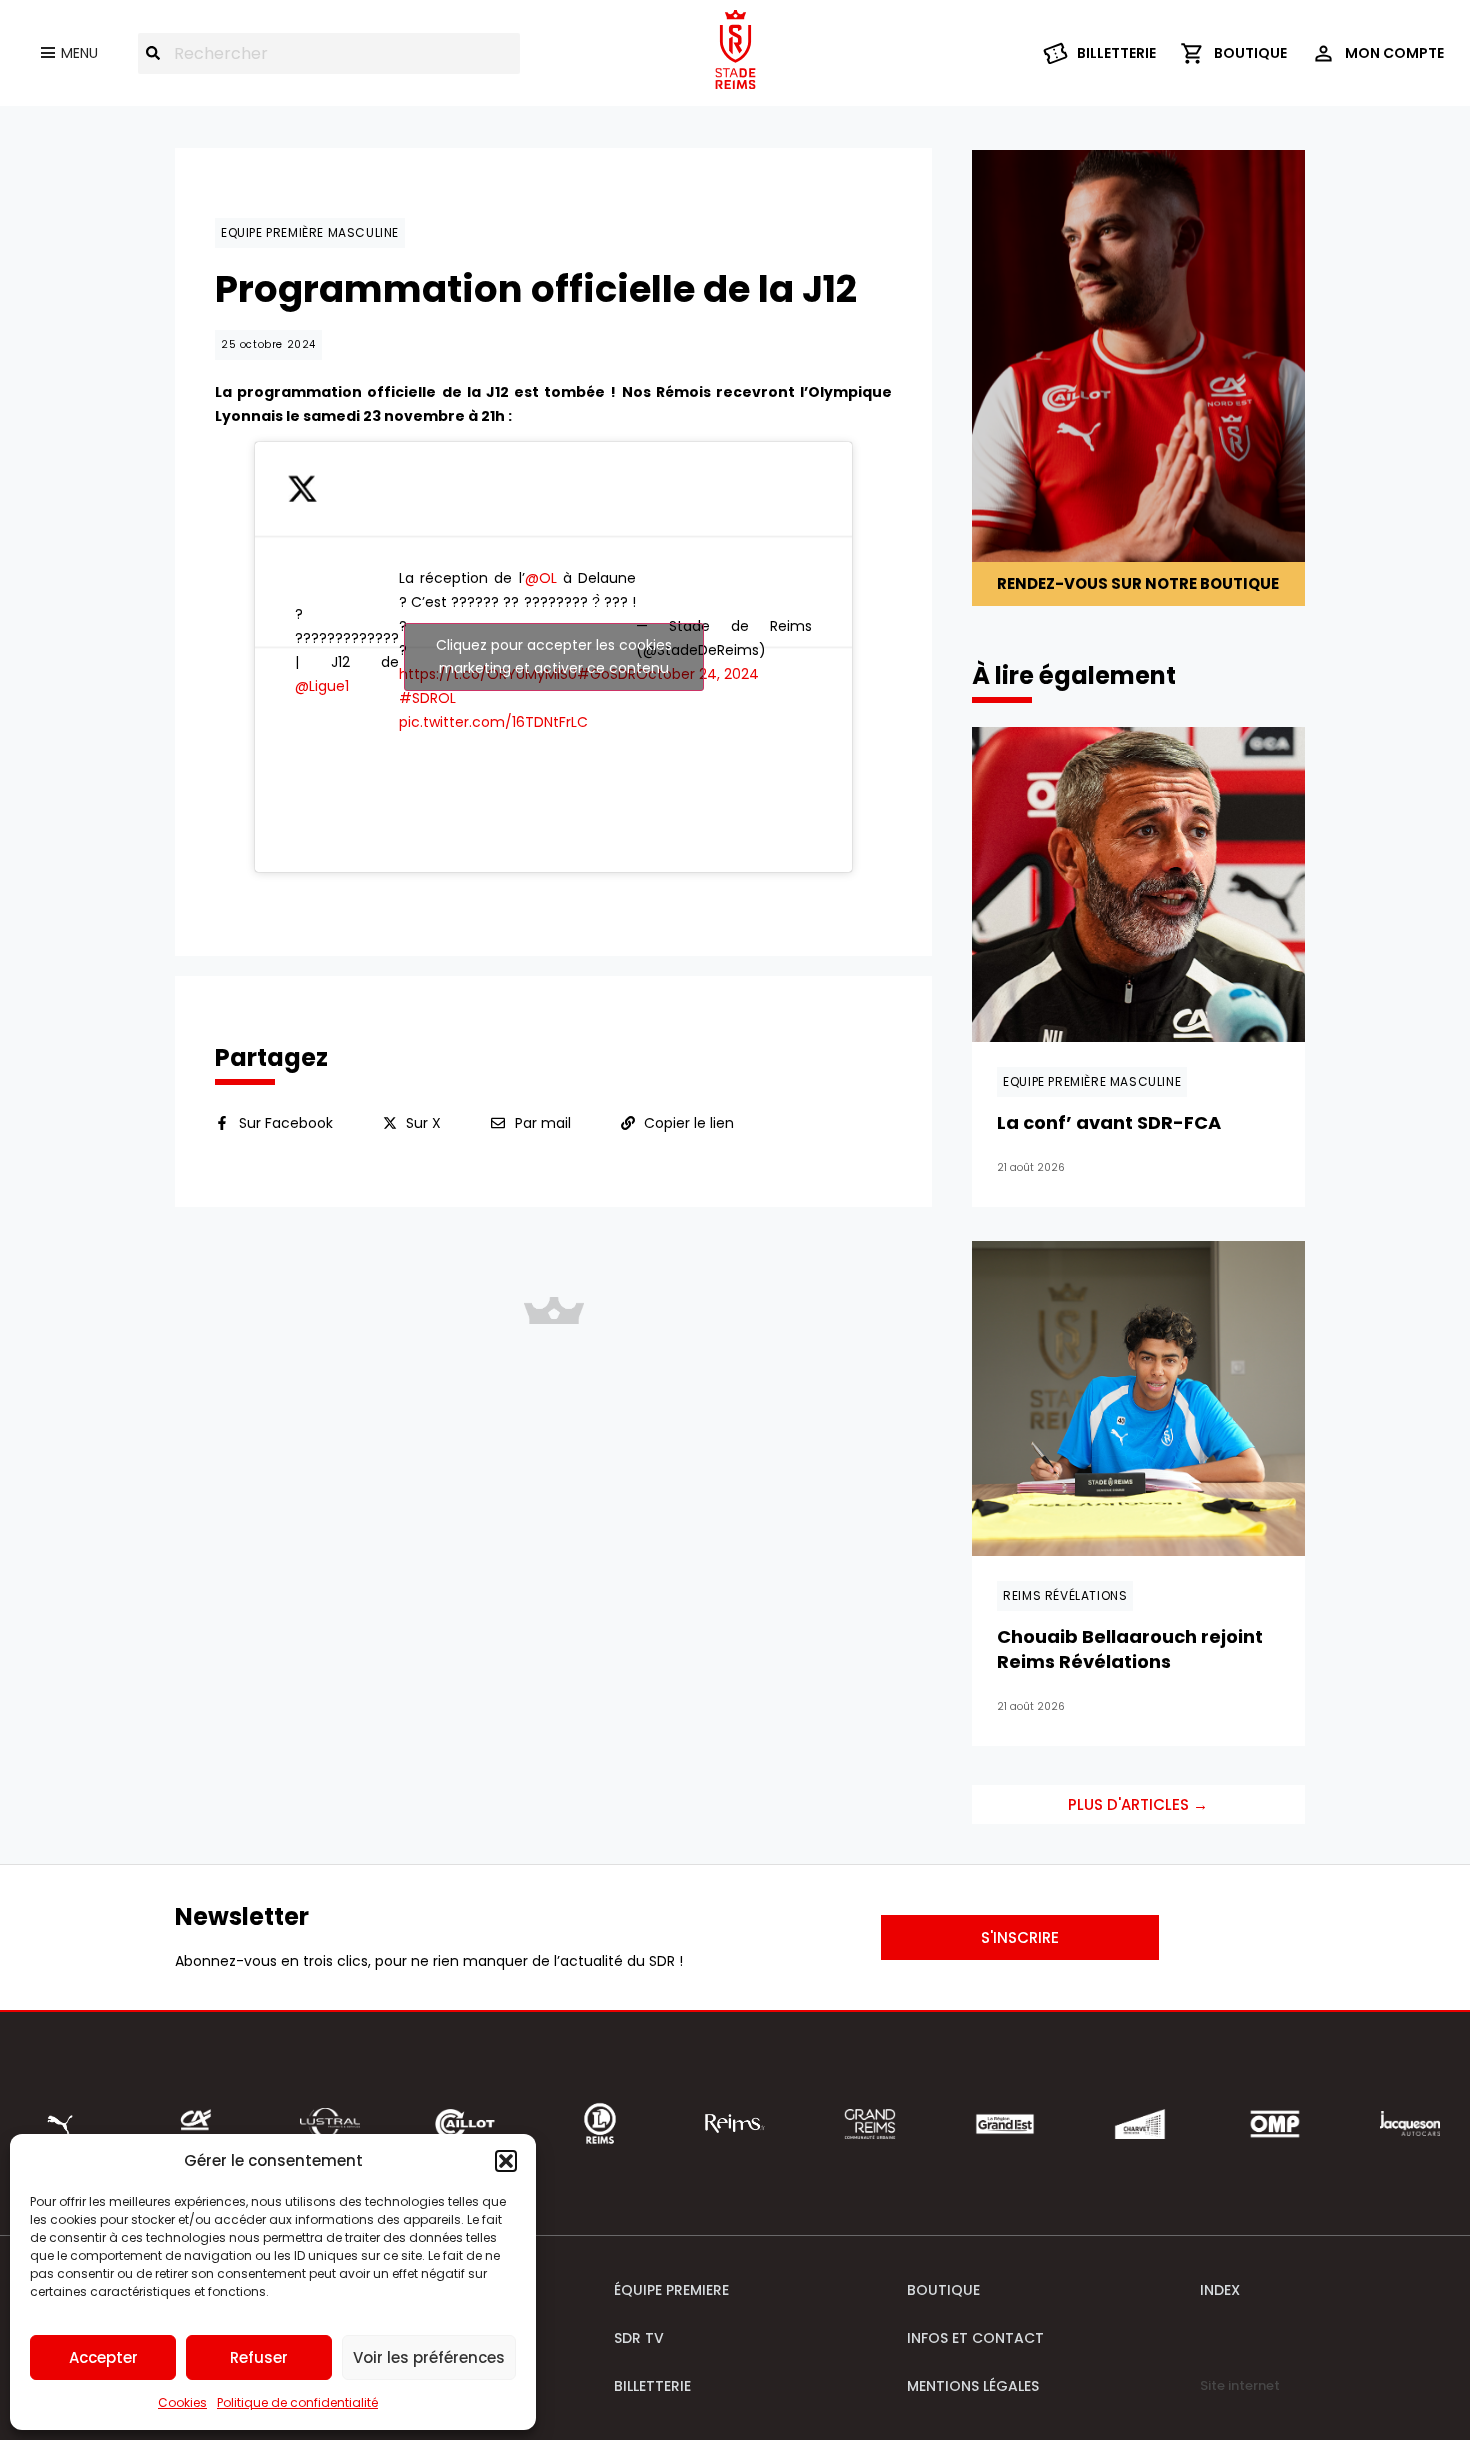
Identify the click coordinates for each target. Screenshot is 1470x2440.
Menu (79, 53)
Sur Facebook (286, 1123)
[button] (506, 2161)
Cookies (182, 2402)
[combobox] (329, 53)
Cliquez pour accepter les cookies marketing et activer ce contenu (554, 656)
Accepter (103, 2357)
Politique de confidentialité (297, 2402)
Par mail (543, 1123)
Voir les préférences (429, 2357)
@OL (541, 578)
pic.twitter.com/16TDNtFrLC (493, 722)
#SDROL (427, 698)
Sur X (423, 1123)
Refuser (259, 2357)
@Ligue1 (322, 686)
